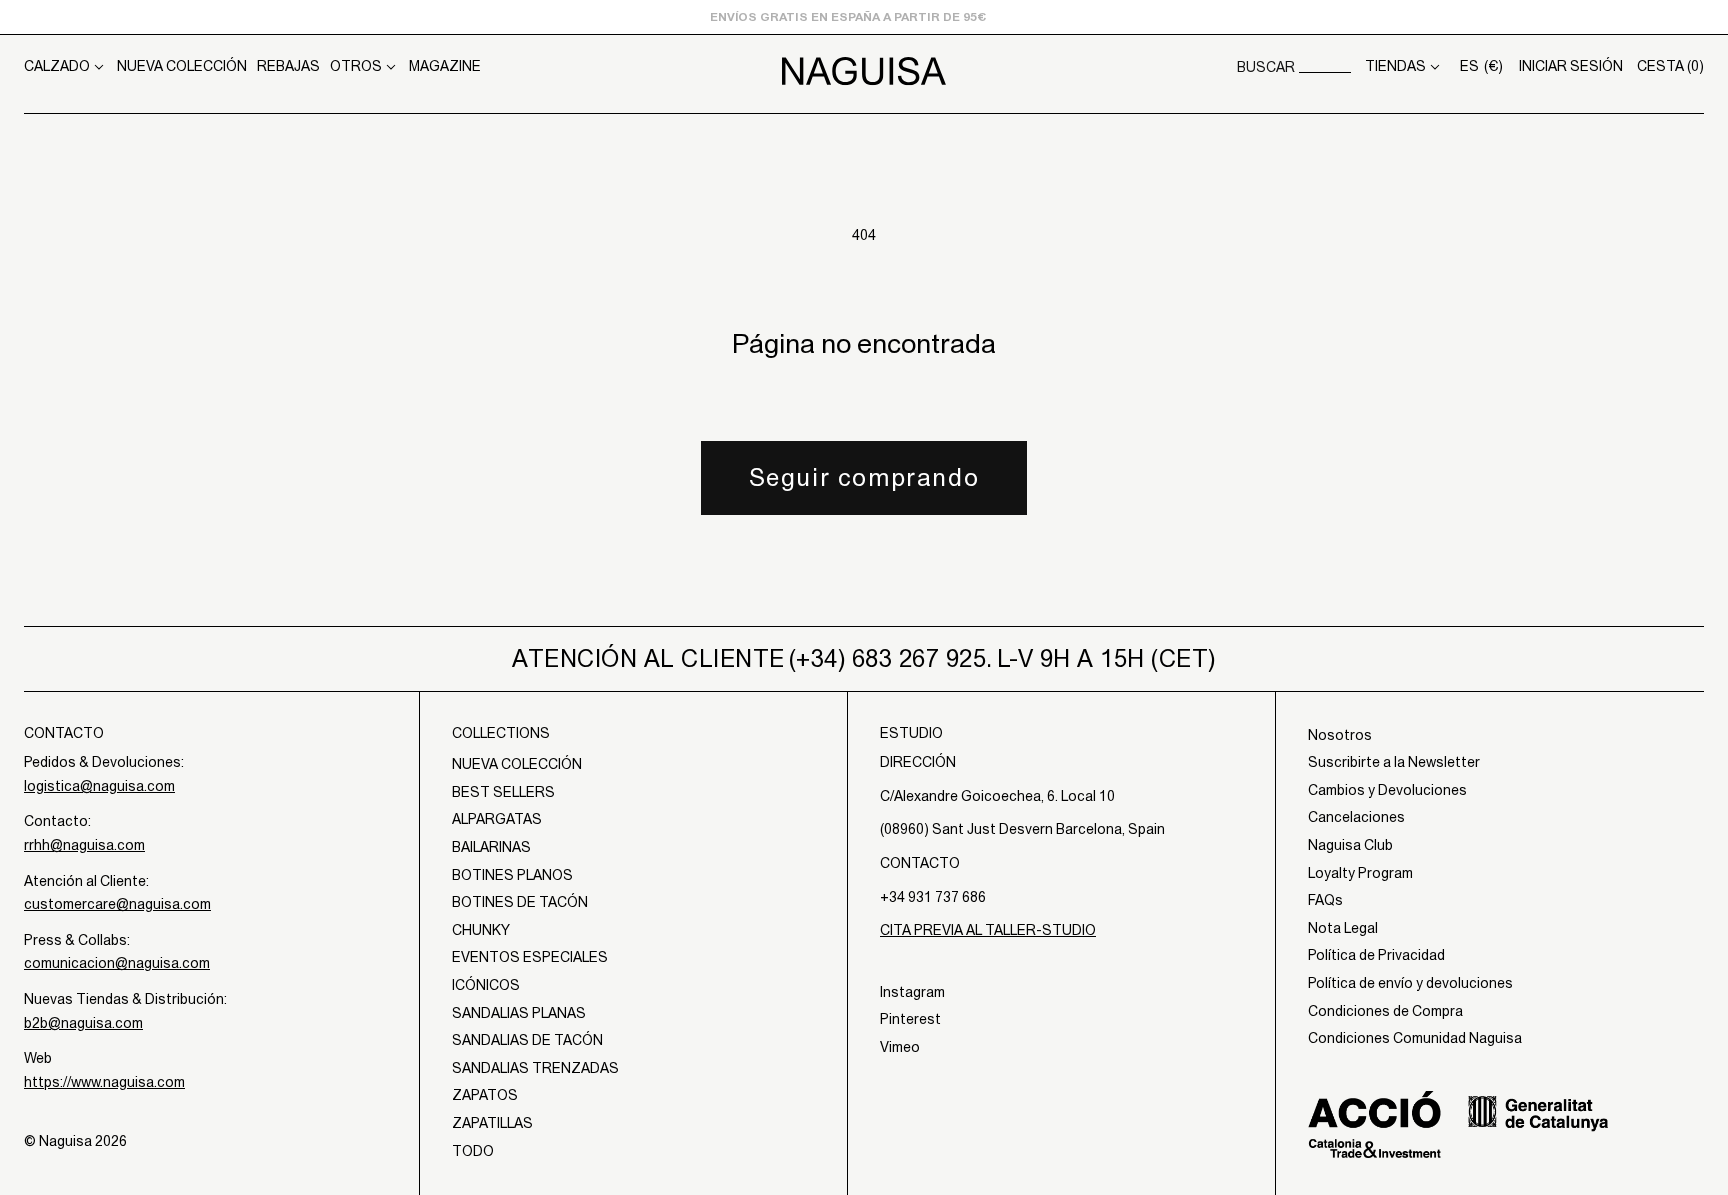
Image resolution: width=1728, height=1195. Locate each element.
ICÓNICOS (486, 985)
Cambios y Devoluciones (1387, 790)
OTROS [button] (356, 66)
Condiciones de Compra (1385, 1011)
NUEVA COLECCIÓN (182, 66)
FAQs (1325, 900)
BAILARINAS (491, 847)
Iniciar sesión (1571, 66)
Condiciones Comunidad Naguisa (1415, 1038)
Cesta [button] (1670, 66)
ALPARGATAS (497, 819)
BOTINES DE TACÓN (520, 902)
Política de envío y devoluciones (1410, 983)
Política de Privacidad (1376, 955)
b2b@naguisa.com (83, 1023)
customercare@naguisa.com (117, 904)
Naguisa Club (1350, 845)
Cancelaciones (1356, 817)
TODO (473, 1151)
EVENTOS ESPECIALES (530, 957)
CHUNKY (481, 930)
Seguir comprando (864, 477)
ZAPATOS (485, 1095)
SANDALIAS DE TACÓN (527, 1040)
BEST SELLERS (503, 792)
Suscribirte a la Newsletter (1394, 762)
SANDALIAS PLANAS (519, 1013)
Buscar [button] (1266, 67)
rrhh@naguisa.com (84, 845)
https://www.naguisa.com (104, 1082)
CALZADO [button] (57, 66)
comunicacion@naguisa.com (117, 963)
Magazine (445, 66)
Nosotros (1340, 735)
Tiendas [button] (1395, 66)
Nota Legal (1343, 928)
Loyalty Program (1360, 873)
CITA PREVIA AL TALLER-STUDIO (988, 930)
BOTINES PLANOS (512, 875)
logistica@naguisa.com (99, 786)
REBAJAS (288, 66)
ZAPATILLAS (492, 1123)
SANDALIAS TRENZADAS (535, 1068)
